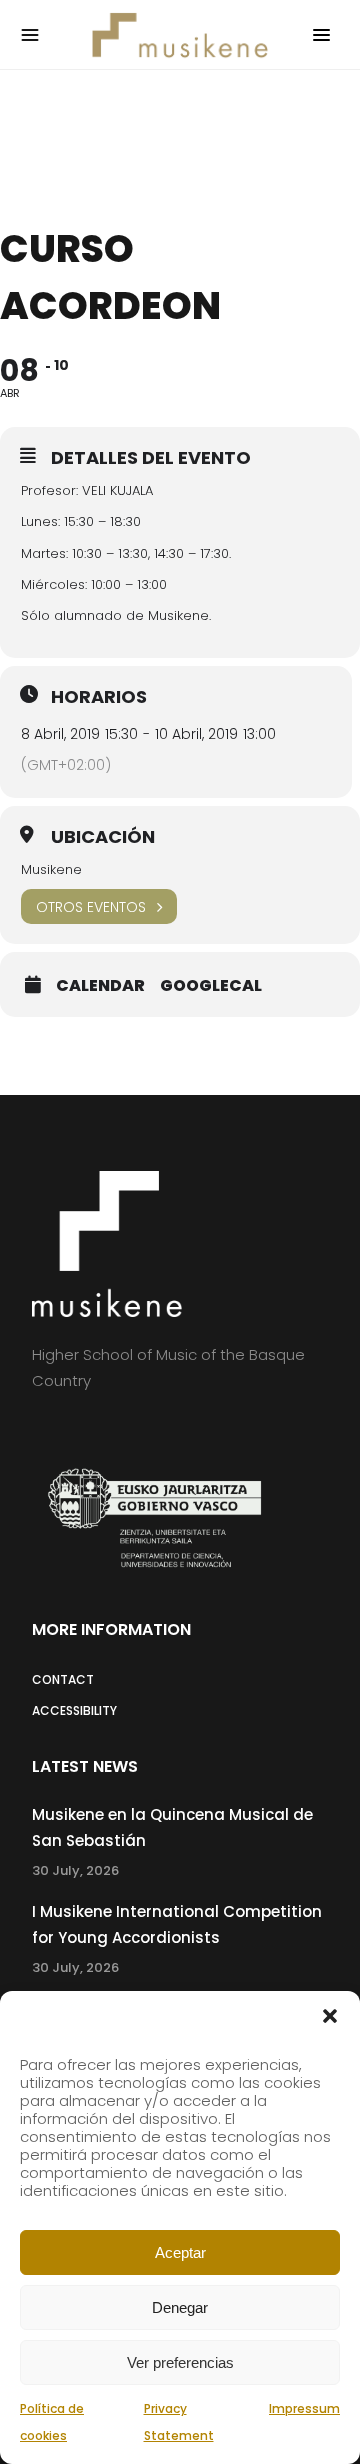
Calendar (100, 986)
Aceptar (180, 2252)
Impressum (304, 2408)
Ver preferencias (180, 2362)
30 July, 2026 (75, 1870)
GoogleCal (211, 986)
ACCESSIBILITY (74, 1710)
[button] (330, 2016)
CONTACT (63, 1679)
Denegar (180, 2307)
